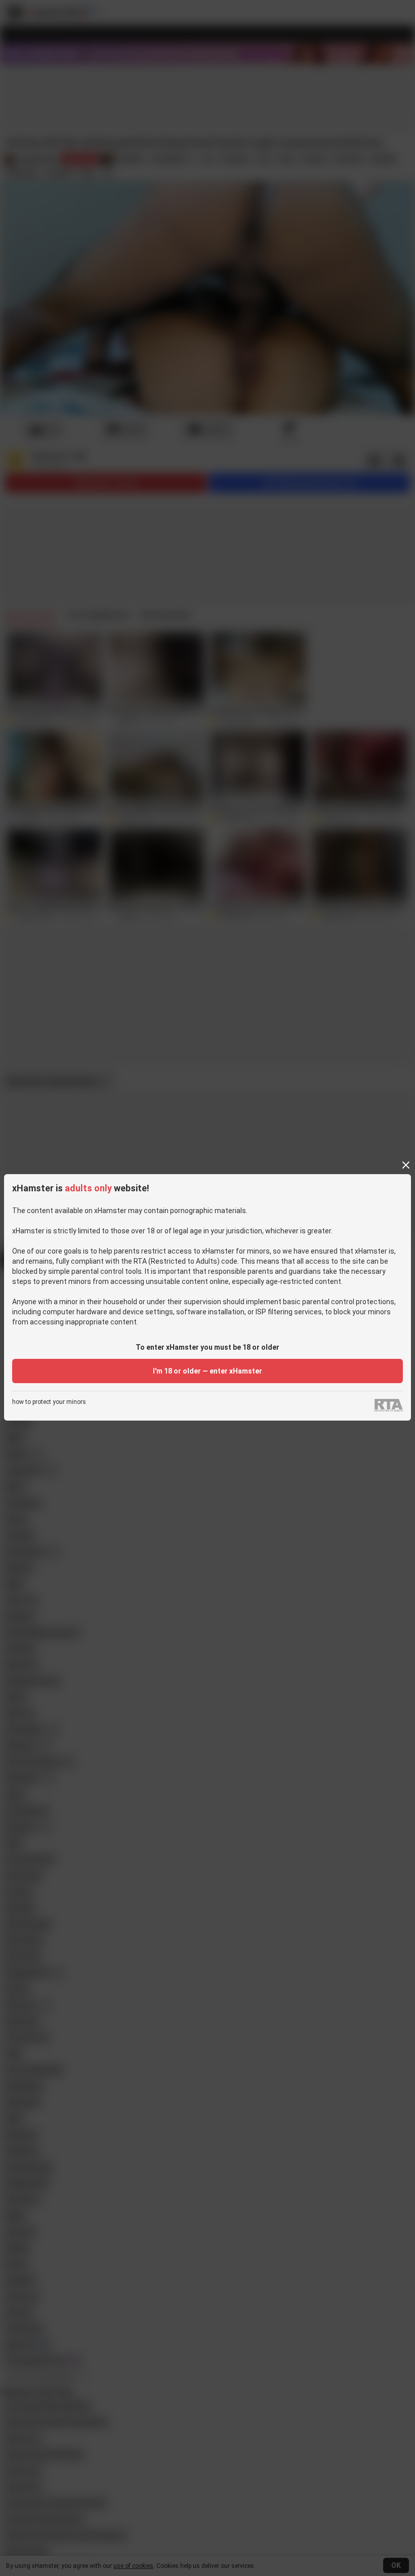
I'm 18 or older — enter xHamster (207, 1371)
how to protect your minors (49, 1402)
